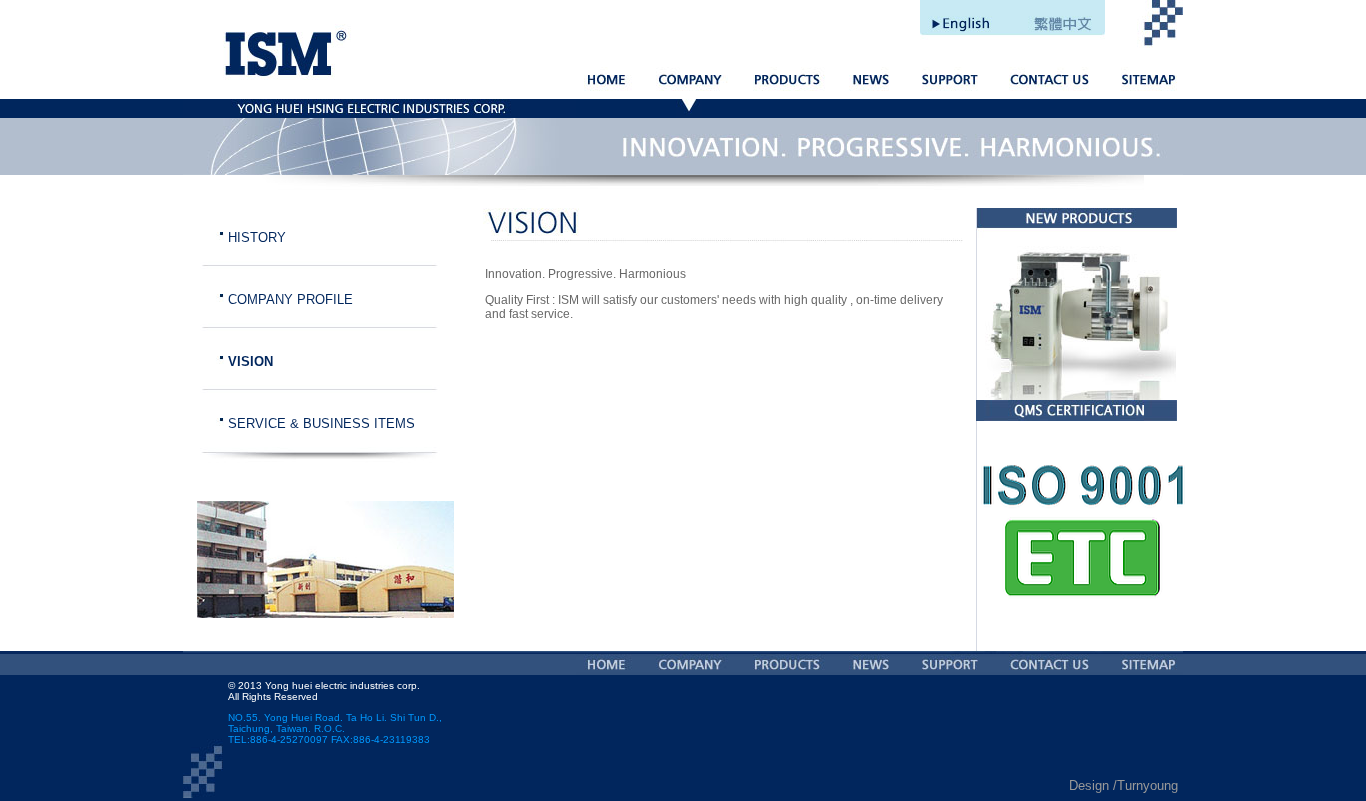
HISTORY (257, 237)
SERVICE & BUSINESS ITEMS (321, 423)
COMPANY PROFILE (290, 299)
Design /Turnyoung (1123, 785)
